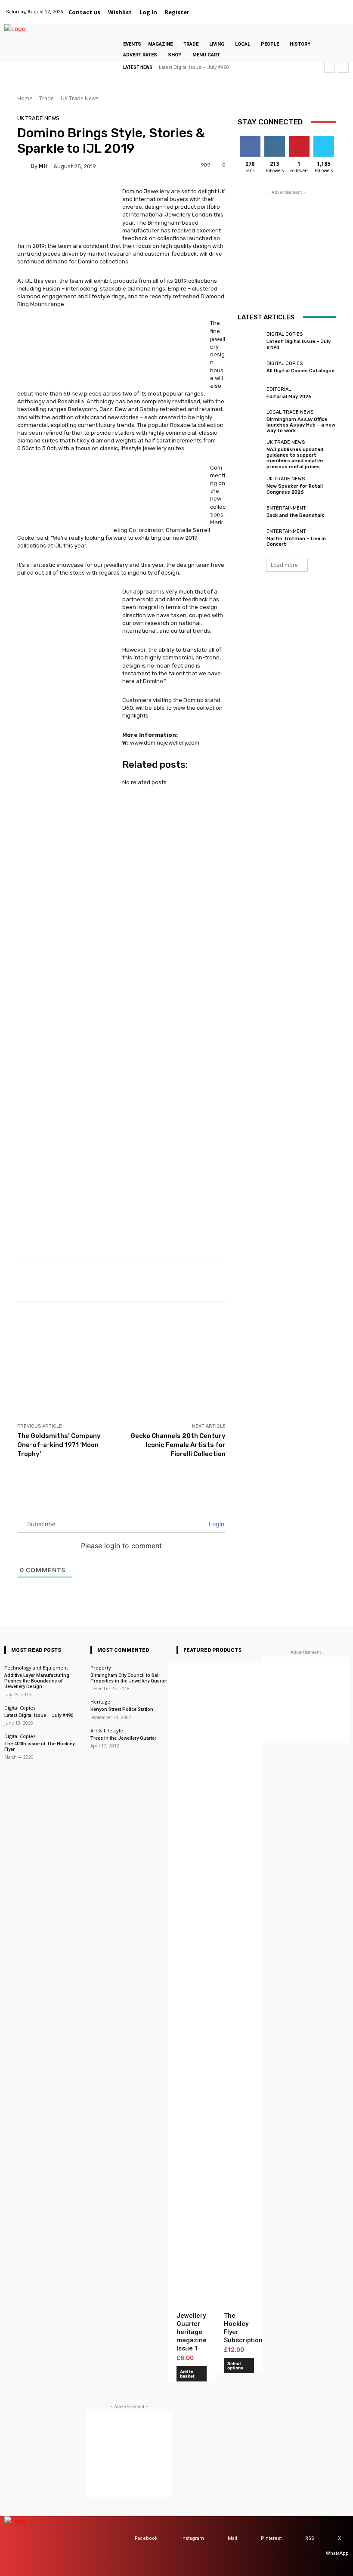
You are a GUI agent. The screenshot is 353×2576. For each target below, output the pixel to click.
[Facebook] (277, 7)
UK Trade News (79, 98)
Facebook (146, 2538)
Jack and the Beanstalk (295, 515)
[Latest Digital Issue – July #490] (250, 341)
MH (43, 166)
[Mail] (309, 7)
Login (216, 1524)
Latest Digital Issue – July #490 (194, 67)
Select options (235, 2366)
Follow (274, 139)
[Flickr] (287, 7)
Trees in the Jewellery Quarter (123, 1738)
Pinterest (271, 2538)
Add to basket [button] (187, 2374)
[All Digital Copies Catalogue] (250, 367)
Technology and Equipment (36, 1668)
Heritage (100, 1702)
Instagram (193, 2538)
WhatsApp (337, 2553)
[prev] (330, 67)
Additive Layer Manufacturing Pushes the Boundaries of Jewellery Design (37, 1681)
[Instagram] (298, 7)
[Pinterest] (320, 7)
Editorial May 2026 (289, 397)
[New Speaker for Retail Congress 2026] (250, 486)
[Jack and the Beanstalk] (250, 512)
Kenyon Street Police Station (122, 1709)
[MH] (24, 166)
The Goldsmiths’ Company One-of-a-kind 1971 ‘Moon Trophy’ (59, 1445)
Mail (232, 2538)
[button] (204, 12)
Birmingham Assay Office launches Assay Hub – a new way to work (301, 425)
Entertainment (286, 508)
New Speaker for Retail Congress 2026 (295, 489)
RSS (310, 2538)
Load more (284, 565)
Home (25, 98)
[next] (343, 67)
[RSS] (297, 2539)
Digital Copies (285, 334)
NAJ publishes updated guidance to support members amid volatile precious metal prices (295, 458)
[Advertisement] (121, 1362)
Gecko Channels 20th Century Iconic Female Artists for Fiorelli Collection (178, 1445)
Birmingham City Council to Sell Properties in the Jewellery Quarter (129, 1678)
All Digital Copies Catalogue (300, 371)
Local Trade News (290, 412)
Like (250, 139)
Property (101, 1668)
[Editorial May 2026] (250, 393)
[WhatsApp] (342, 7)
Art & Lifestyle (107, 1730)
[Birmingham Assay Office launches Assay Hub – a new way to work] (250, 420)
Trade (46, 98)
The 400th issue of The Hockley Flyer (39, 1747)
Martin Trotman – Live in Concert (296, 541)
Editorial (279, 389)
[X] (331, 7)
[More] (334, 1280)
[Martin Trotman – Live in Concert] (250, 538)
